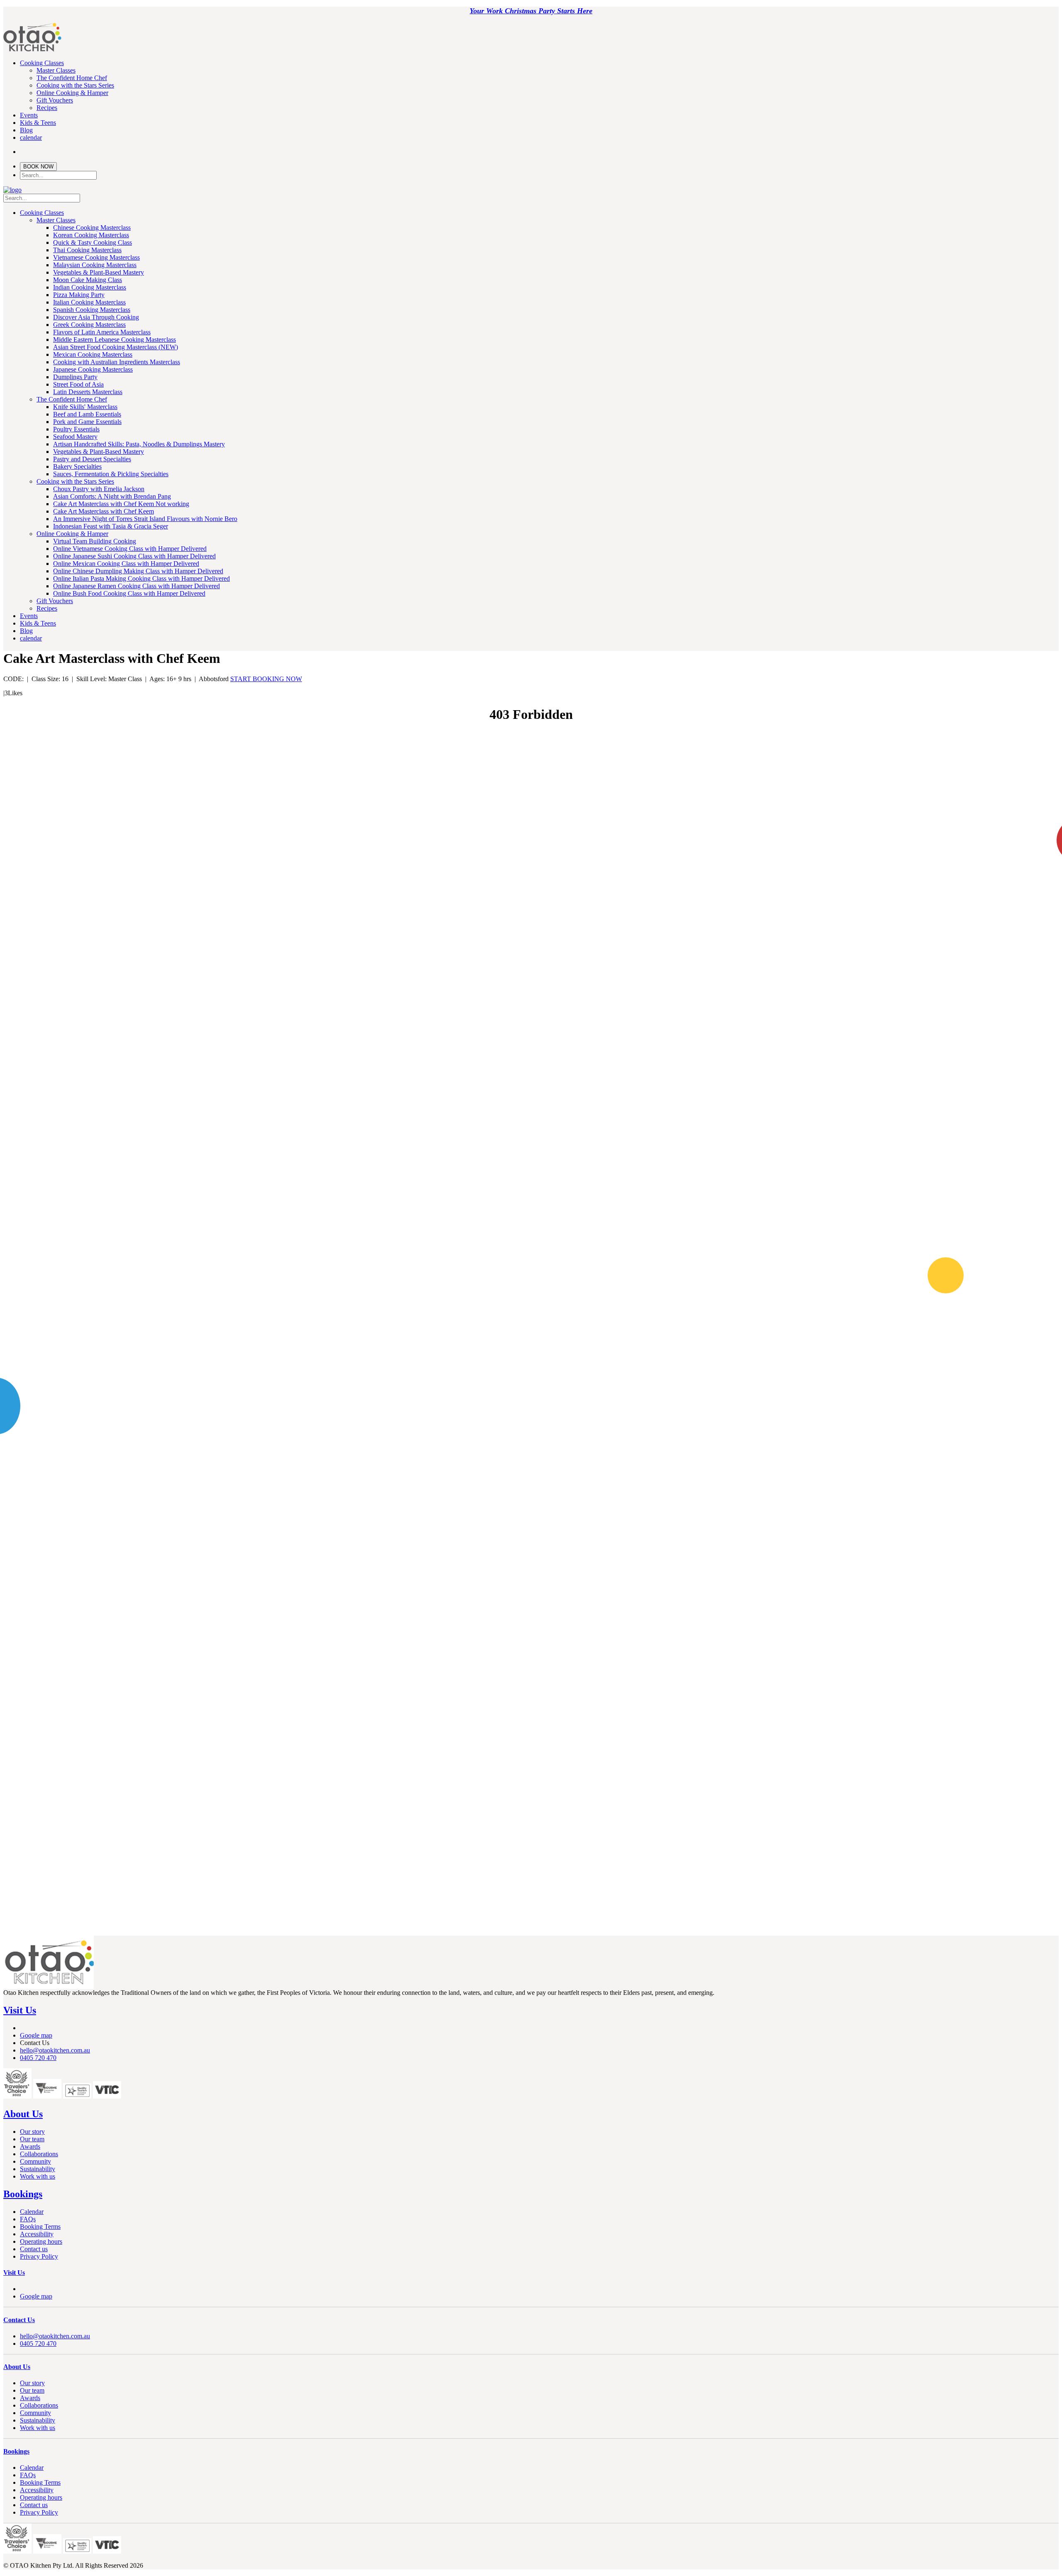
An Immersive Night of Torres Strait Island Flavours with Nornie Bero (145, 519)
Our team (32, 2139)
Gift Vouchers (55, 100)
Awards (30, 2146)
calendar (31, 138)
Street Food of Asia (78, 384)
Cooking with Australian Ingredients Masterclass (117, 362)
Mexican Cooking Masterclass (93, 354)
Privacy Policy (39, 2256)
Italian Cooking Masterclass (89, 302)
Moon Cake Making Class (88, 280)
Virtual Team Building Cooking (95, 541)
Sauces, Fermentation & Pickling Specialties (111, 474)
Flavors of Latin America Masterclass (102, 332)
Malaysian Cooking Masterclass (95, 265)
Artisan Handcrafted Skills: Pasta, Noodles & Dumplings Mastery (139, 444)
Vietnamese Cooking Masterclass (96, 257)
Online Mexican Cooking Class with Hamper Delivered (126, 564)
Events (29, 115)
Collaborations (39, 2154)
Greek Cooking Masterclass (89, 325)
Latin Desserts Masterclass (88, 392)
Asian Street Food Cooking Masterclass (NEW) (116, 347)
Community (35, 2161)
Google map (36, 2035)
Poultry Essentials (76, 429)
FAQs (28, 2219)
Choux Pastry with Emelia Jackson (99, 489)
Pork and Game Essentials (87, 422)
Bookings (23, 2194)
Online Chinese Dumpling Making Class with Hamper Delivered (138, 571)
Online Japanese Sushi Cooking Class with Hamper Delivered (134, 556)
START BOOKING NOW (266, 679)
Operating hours (41, 2241)
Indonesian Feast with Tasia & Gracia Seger (111, 526)
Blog (26, 130)
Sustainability (38, 2169)
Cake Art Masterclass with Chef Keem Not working (121, 504)
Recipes (47, 108)
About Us (23, 2114)
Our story (32, 2132)
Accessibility (37, 2234)
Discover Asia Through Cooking (96, 317)
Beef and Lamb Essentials (87, 414)
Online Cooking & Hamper (72, 93)
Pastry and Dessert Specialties (92, 459)
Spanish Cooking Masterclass (92, 310)
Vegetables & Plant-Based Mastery (99, 272)
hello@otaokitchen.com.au (55, 2050)
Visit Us (20, 2010)
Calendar (32, 2212)
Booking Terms (40, 2227)
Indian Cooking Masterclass (90, 287)
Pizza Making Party (79, 295)
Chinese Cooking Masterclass (92, 228)
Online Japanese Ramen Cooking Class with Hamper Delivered (136, 586)
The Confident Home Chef (72, 78)
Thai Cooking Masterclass (87, 250)
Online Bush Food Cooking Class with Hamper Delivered (129, 593)
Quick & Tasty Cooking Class (93, 242)
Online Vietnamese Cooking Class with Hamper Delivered (130, 549)
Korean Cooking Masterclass (91, 235)
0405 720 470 (38, 2058)
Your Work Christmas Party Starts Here (531, 11)
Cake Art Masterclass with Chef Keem (104, 511)
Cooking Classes (42, 63)
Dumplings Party (75, 377)
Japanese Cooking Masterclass (93, 369)
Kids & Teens (38, 123)
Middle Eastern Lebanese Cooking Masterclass (114, 340)
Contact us (34, 2249)
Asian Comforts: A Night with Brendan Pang (112, 496)
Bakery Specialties (77, 466)
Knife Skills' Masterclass (85, 407)
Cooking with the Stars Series (75, 85)
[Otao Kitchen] (32, 50)
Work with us (38, 2176)
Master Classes (56, 70)
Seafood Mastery (75, 437)
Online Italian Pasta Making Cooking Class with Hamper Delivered (141, 578)
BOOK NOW (38, 167)
